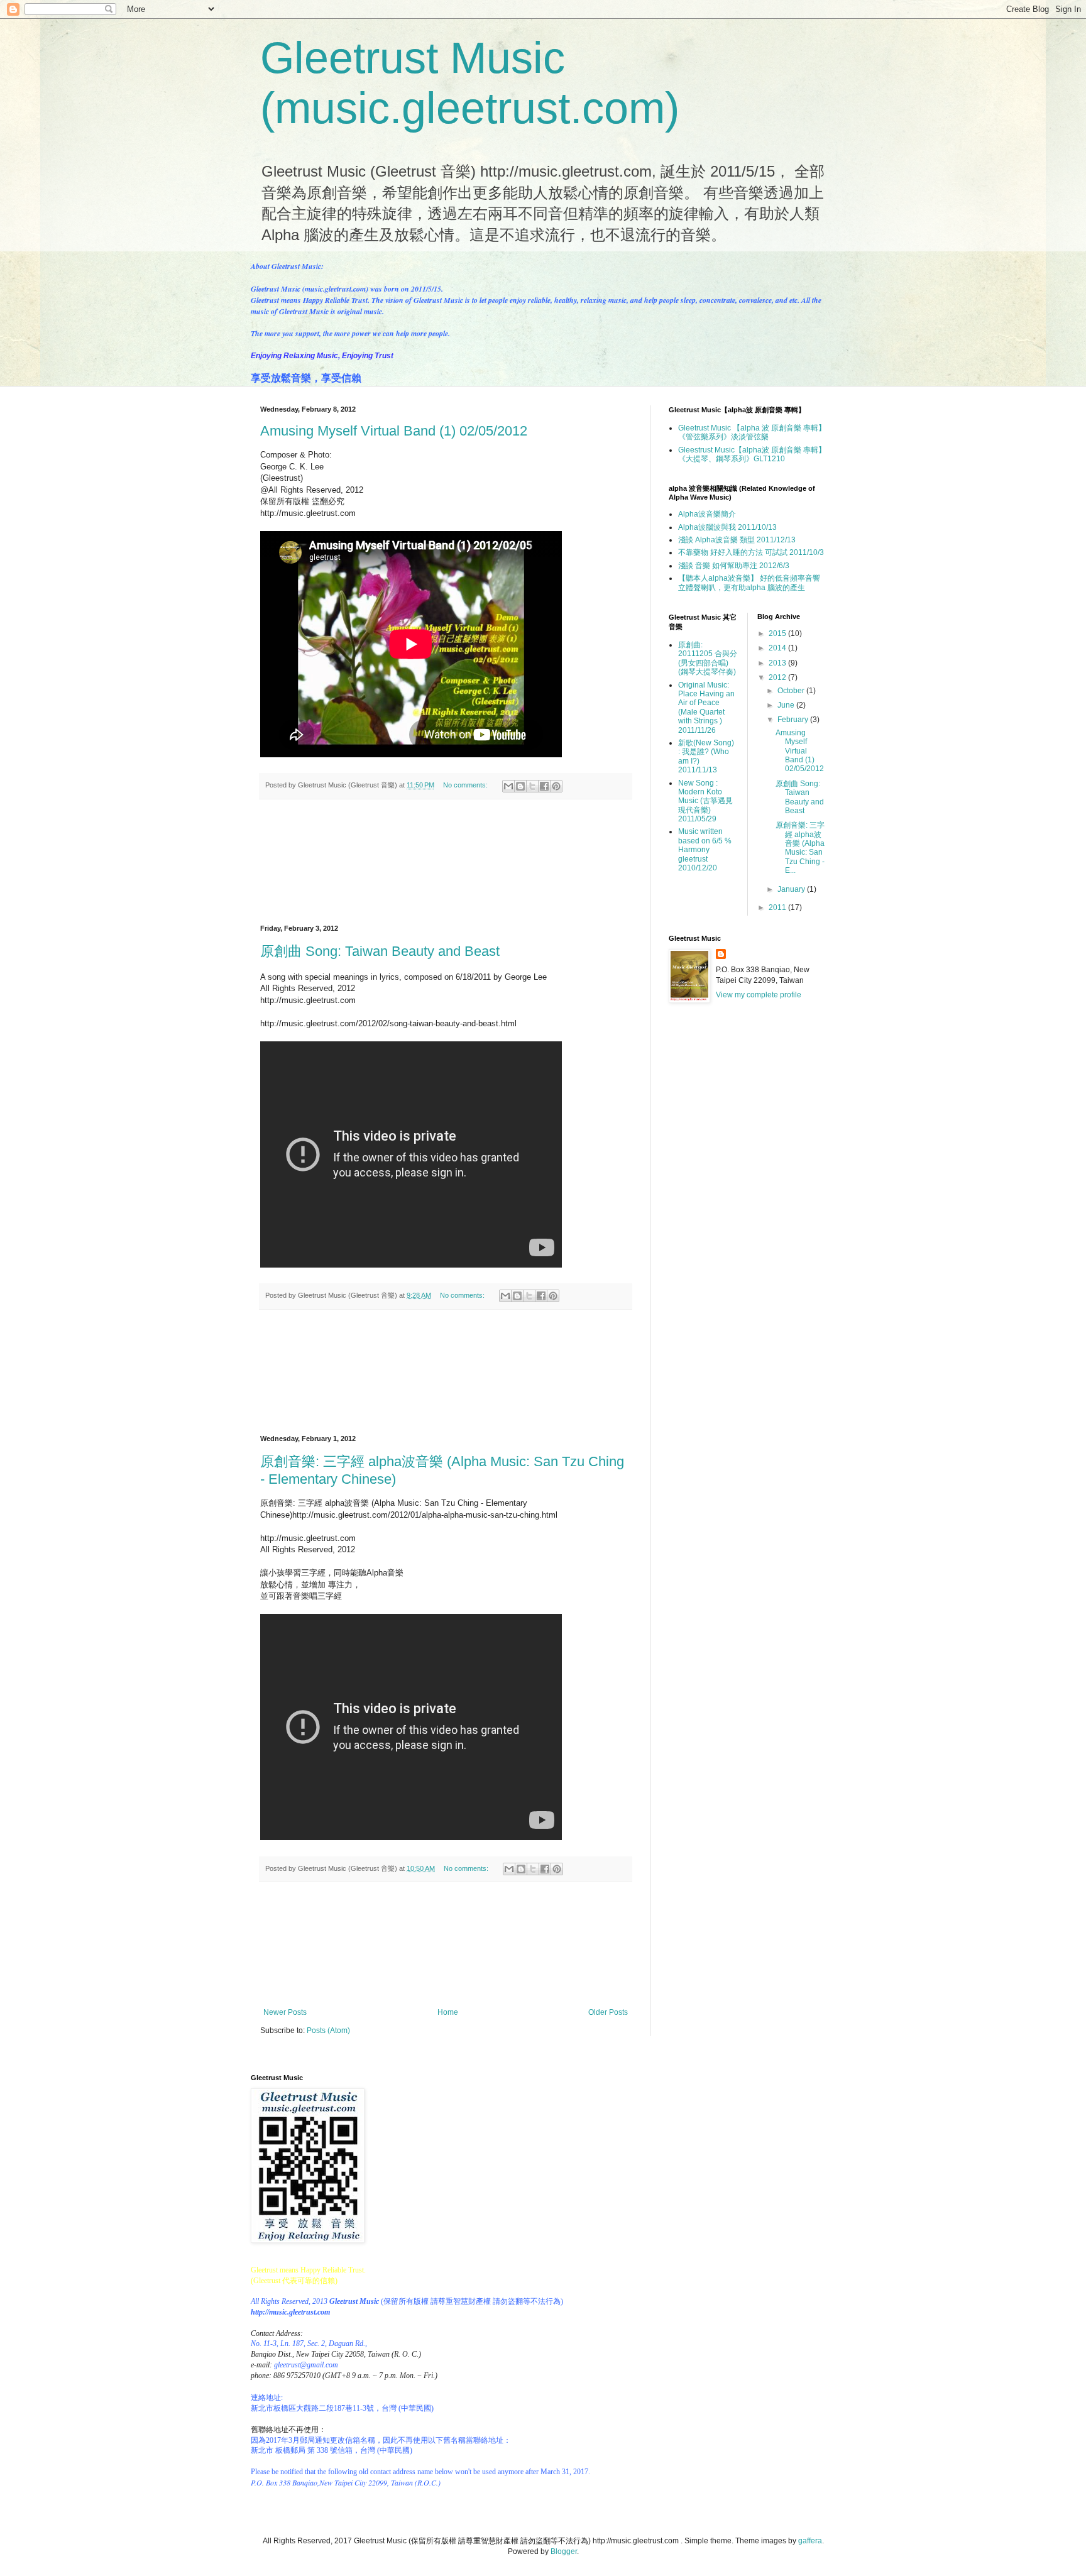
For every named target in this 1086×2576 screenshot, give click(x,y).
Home (448, 2012)
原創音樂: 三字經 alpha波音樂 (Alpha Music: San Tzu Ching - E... (800, 848)
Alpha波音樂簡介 (707, 514)
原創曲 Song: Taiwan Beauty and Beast (380, 951)
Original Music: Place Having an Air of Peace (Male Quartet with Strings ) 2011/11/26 (706, 708)
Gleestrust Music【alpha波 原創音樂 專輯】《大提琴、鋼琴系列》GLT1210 (752, 454)
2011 (778, 907)
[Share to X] (532, 786)
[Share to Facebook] (544, 786)
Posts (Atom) (328, 2031)
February (794, 720)
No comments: (466, 785)
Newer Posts (285, 2012)
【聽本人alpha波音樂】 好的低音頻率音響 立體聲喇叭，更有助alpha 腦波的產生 (749, 583)
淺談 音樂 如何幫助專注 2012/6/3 (734, 566)
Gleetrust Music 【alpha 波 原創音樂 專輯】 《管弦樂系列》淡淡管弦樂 (752, 432)
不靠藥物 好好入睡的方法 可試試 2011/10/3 (751, 552)
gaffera (810, 2541)
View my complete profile (759, 995)
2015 (778, 633)
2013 (778, 663)
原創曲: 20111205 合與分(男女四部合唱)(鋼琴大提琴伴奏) (708, 658)
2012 (778, 677)
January (792, 889)
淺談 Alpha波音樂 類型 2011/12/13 (737, 540)
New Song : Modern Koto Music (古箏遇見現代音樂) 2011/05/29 (705, 801)
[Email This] (508, 786)
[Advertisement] (446, 862)
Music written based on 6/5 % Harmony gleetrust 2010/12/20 (705, 850)
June (787, 705)
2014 (778, 648)
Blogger (564, 2551)
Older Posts (608, 2012)
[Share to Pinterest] (556, 786)
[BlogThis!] (520, 786)
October (792, 691)
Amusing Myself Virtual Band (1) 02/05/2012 (394, 431)
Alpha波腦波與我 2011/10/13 (727, 527)
